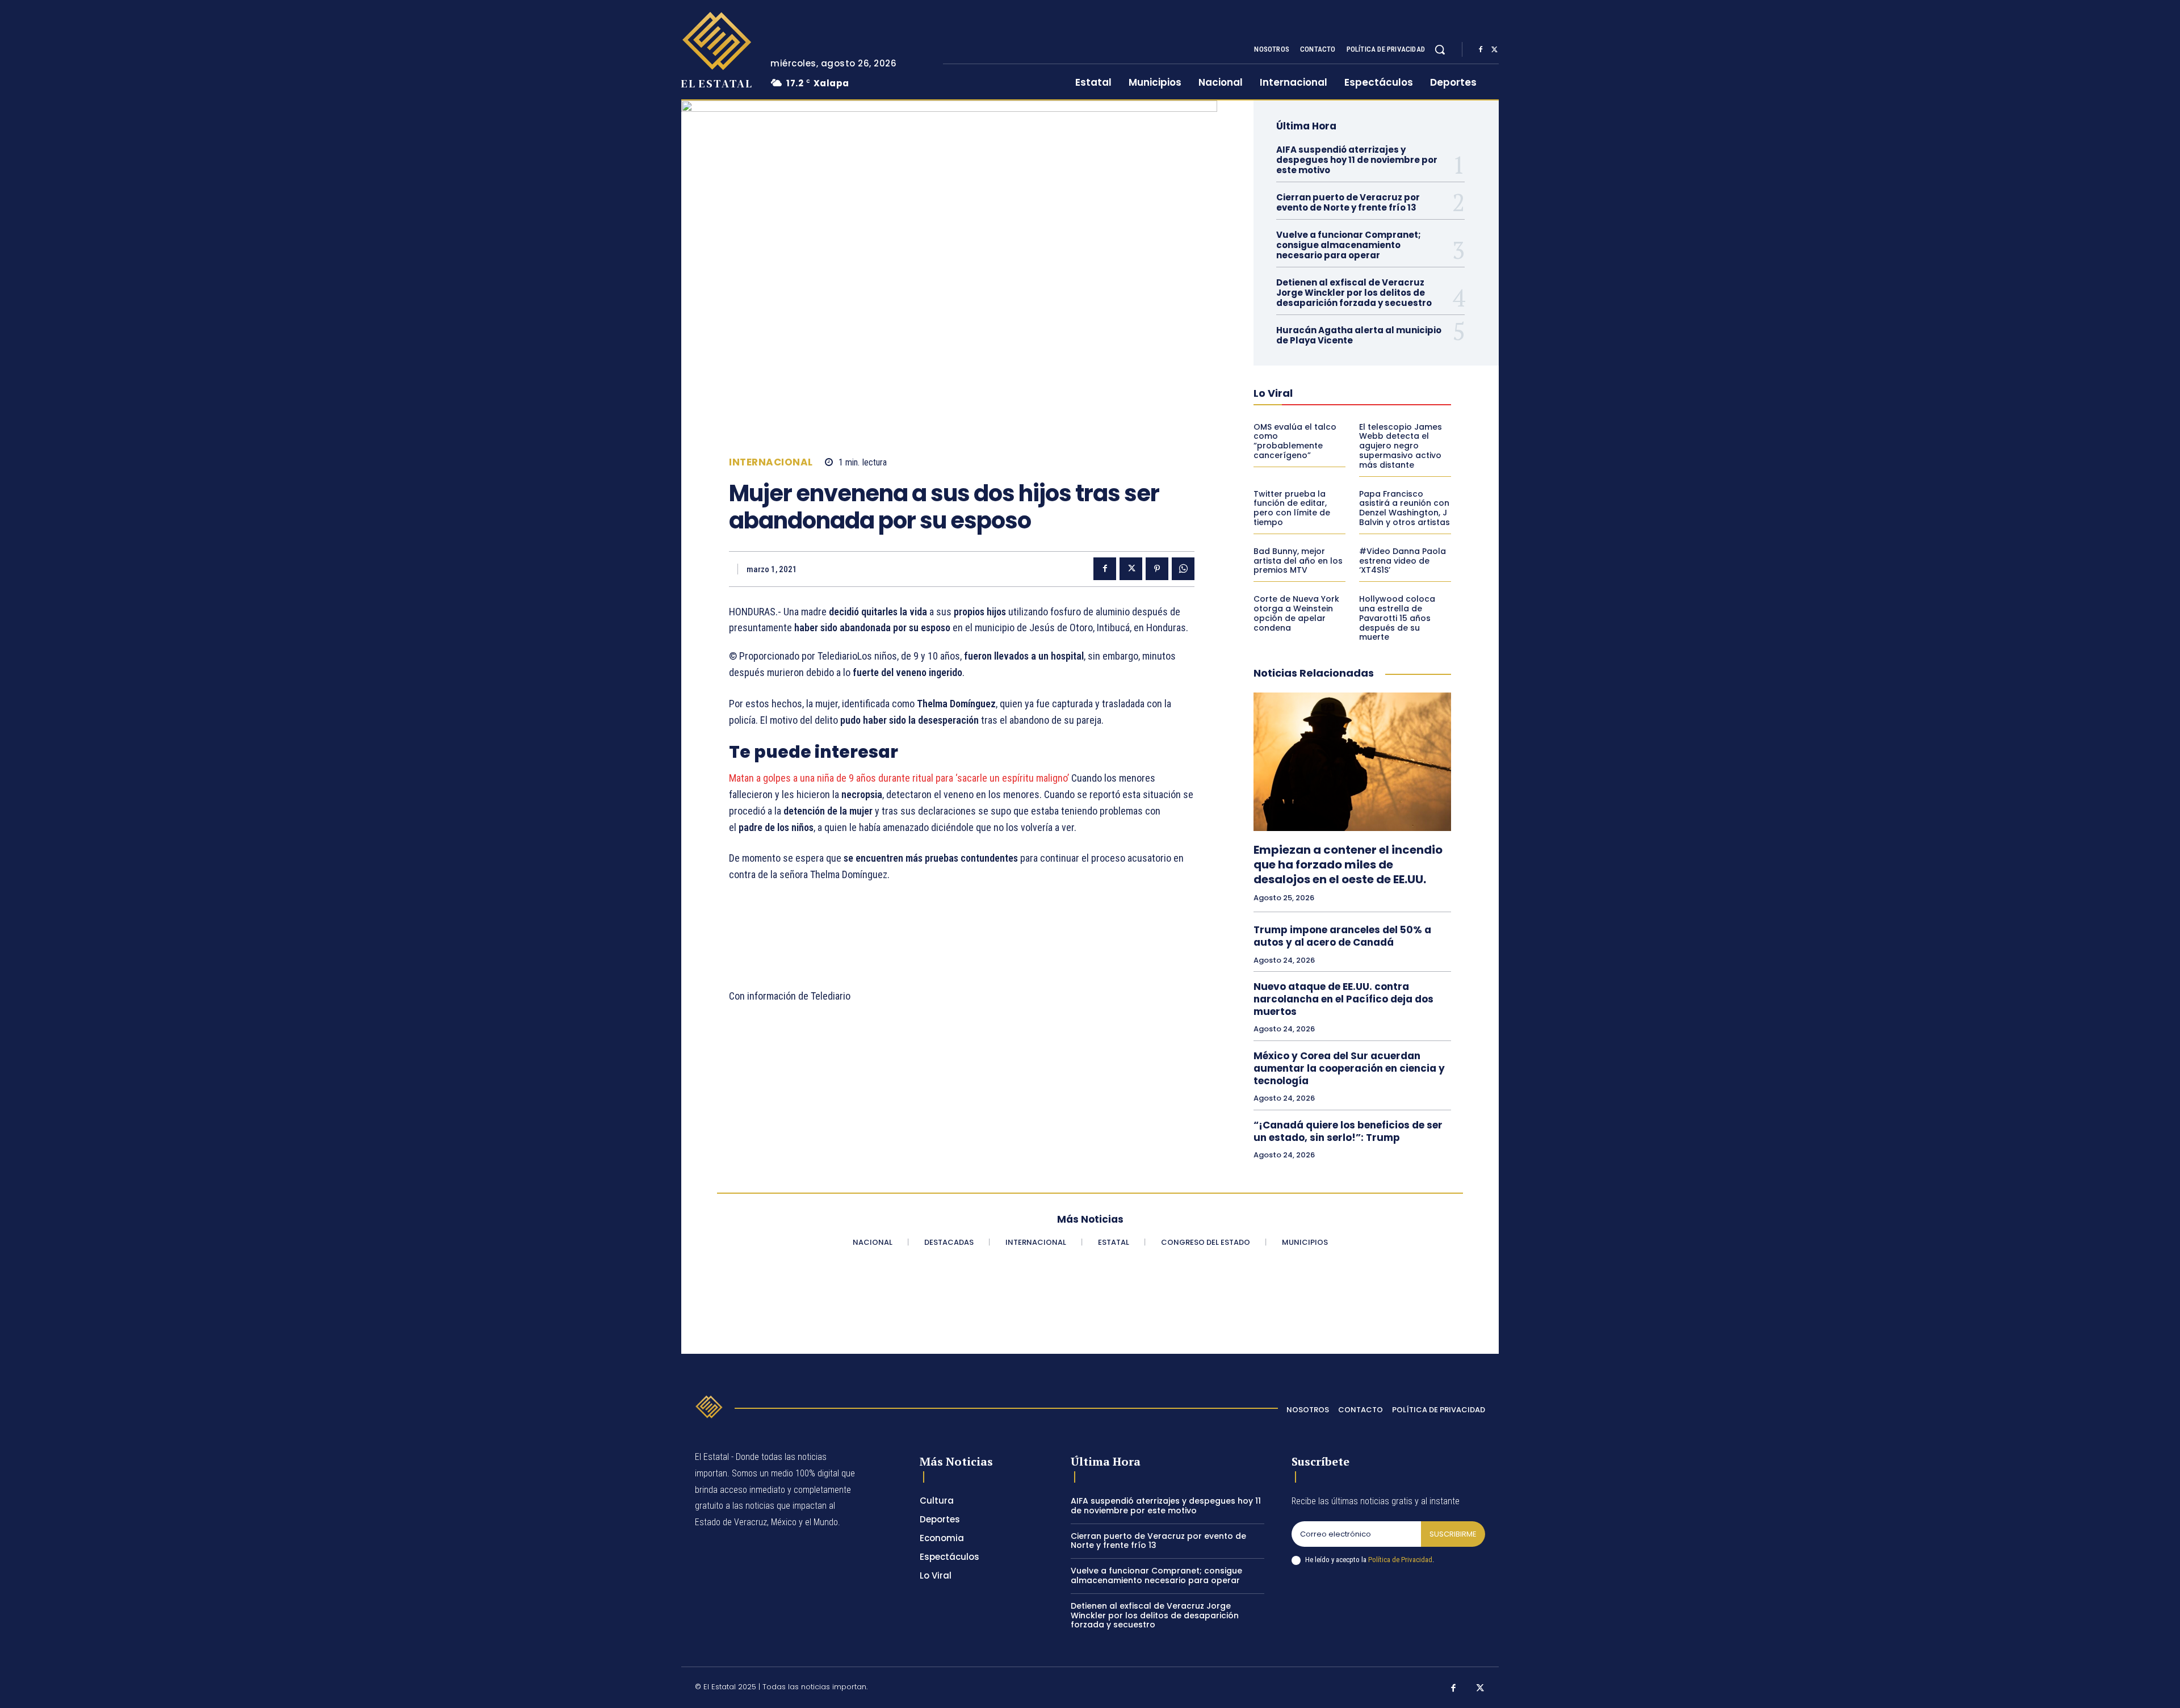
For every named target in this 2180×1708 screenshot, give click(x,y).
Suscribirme (1453, 1534)
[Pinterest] (1157, 569)
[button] (1440, 49)
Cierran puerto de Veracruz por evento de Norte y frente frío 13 (1348, 202)
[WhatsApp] (1183, 569)
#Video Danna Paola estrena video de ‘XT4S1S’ (1403, 561)
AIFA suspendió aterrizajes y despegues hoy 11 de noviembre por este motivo (1357, 160)
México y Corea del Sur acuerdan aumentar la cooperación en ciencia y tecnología (1349, 1068)
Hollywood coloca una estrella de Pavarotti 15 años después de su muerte (1397, 618)
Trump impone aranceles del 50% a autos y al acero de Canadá (1342, 936)
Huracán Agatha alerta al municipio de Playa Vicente (1359, 335)
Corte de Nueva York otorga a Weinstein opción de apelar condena (1296, 613)
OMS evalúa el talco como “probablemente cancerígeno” (1295, 441)
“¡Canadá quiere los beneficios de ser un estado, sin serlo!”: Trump (1348, 1131)
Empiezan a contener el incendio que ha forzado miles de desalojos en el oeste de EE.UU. (1348, 865)
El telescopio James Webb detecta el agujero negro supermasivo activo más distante (1401, 446)
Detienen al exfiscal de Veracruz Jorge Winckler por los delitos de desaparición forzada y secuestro (1354, 293)
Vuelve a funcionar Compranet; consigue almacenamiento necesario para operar (1349, 245)
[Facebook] (1481, 50)
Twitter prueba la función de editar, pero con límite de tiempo (1292, 508)
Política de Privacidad (1400, 1560)
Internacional (771, 462)
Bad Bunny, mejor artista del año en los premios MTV (1298, 561)
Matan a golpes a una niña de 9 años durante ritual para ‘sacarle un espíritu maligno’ (900, 778)
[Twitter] (1494, 50)
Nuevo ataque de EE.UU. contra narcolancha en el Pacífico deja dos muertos (1343, 999)
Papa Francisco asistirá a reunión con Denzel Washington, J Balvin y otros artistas (1405, 508)
